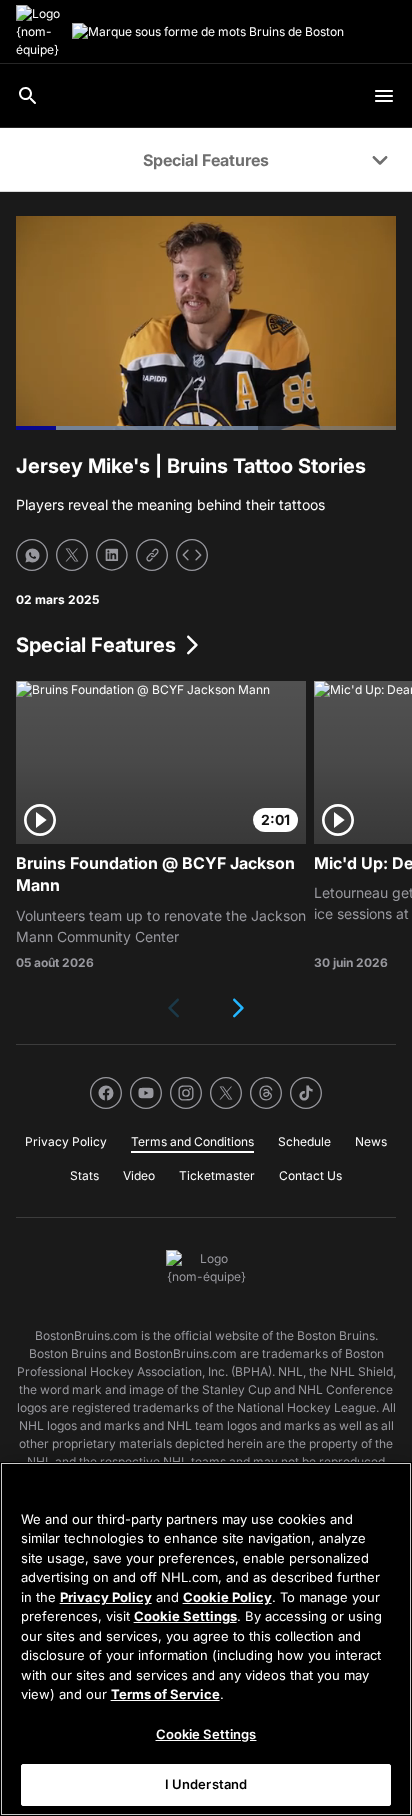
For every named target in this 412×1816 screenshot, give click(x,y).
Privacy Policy (106, 1597)
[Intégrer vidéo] (192, 555)
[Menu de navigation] (384, 96)
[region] (206, 1639)
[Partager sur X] (72, 555)
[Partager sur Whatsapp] (32, 555)
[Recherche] (28, 96)
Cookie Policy (227, 1597)
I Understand (206, 1784)
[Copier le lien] (152, 555)
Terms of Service (165, 1694)
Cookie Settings (185, 1616)
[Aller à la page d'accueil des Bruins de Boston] (40, 32)
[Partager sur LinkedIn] (112, 555)
